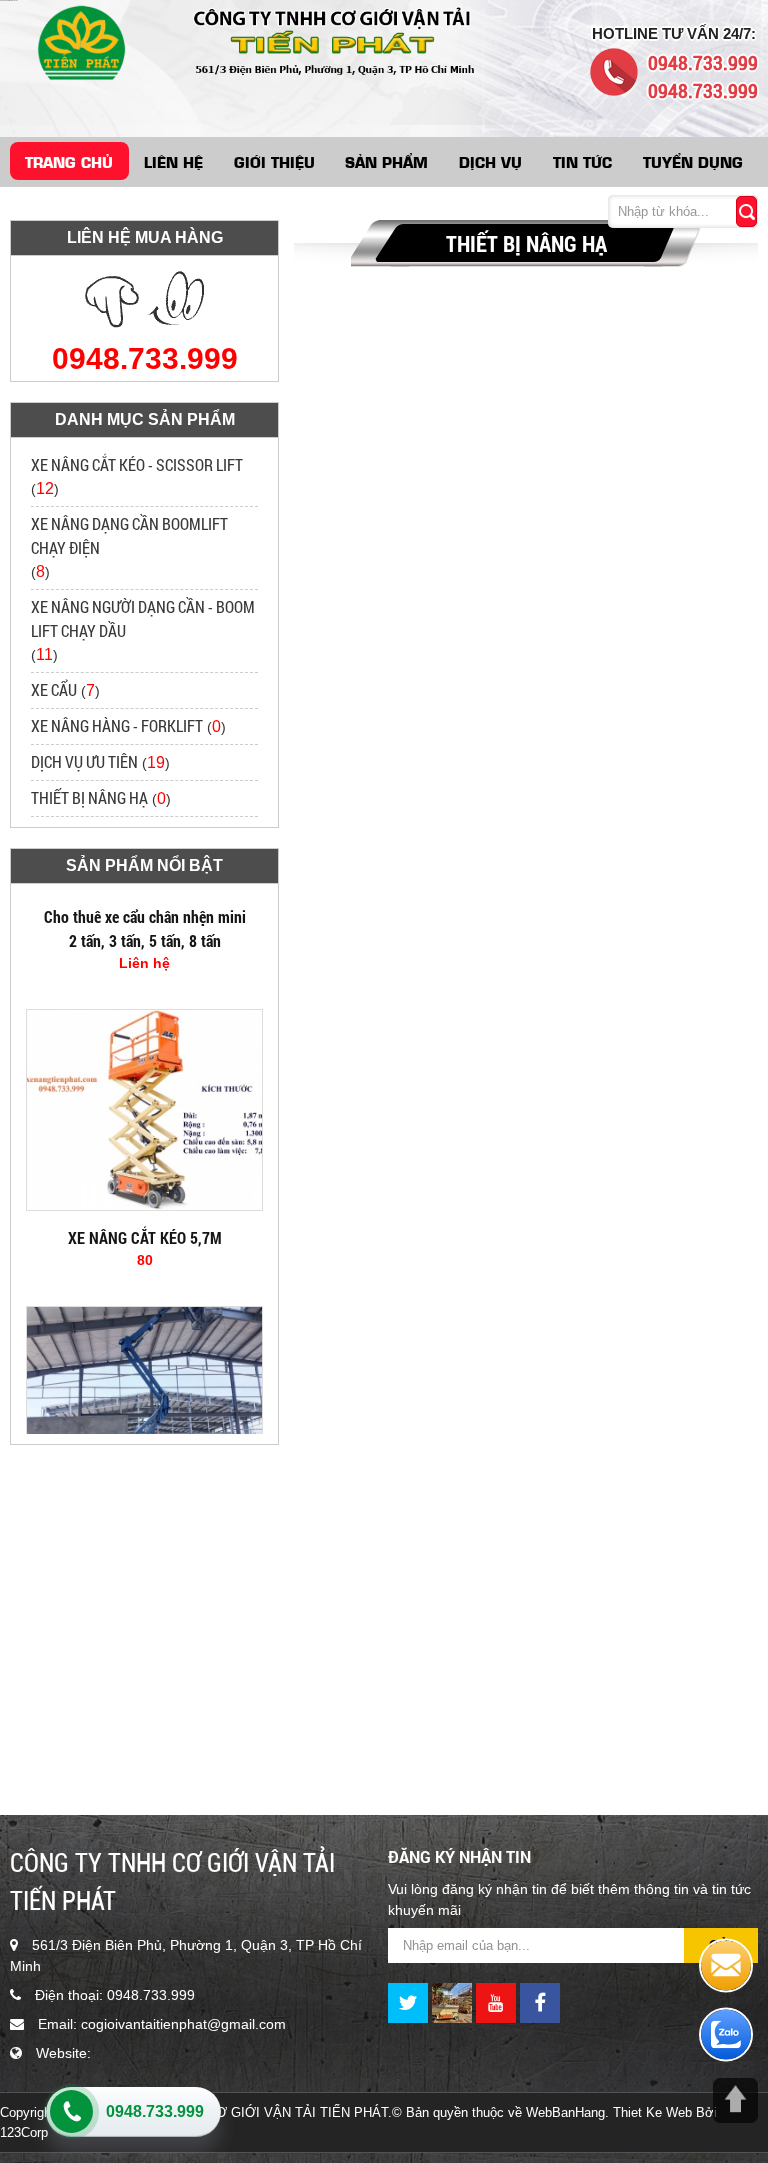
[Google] (452, 2002)
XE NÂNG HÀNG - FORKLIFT (117, 725)
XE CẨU (54, 689)
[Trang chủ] (77, 41)
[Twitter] (408, 2002)
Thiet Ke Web (652, 2112)
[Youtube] (496, 2002)
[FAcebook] (540, 2002)
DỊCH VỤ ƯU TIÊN (84, 761)
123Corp (24, 2132)
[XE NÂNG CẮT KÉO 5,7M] (144, 1191)
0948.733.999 (155, 2111)
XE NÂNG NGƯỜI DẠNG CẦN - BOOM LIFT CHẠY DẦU (143, 618)
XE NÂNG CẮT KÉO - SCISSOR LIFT (137, 464)
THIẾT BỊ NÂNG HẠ (89, 797)
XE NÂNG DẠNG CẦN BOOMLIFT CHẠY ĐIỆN (129, 535)
